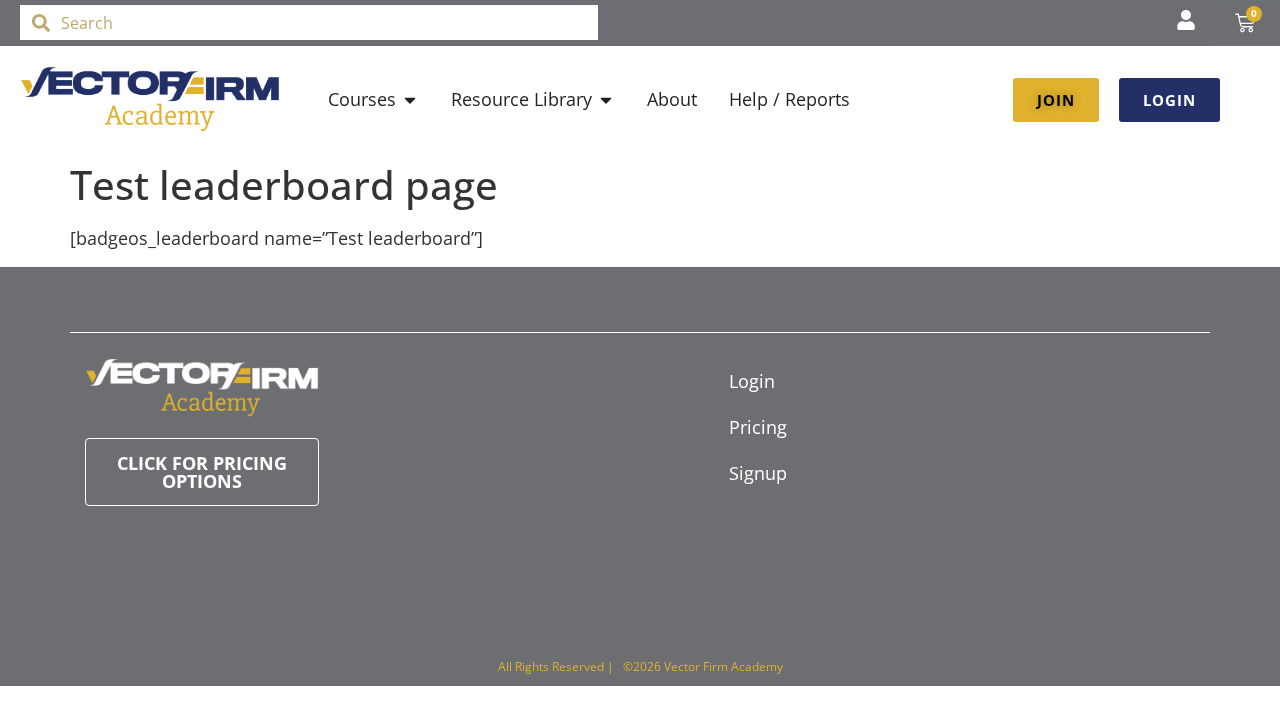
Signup (758, 473)
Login (752, 381)
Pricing (758, 427)
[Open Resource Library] (606, 99)
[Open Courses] (410, 99)
